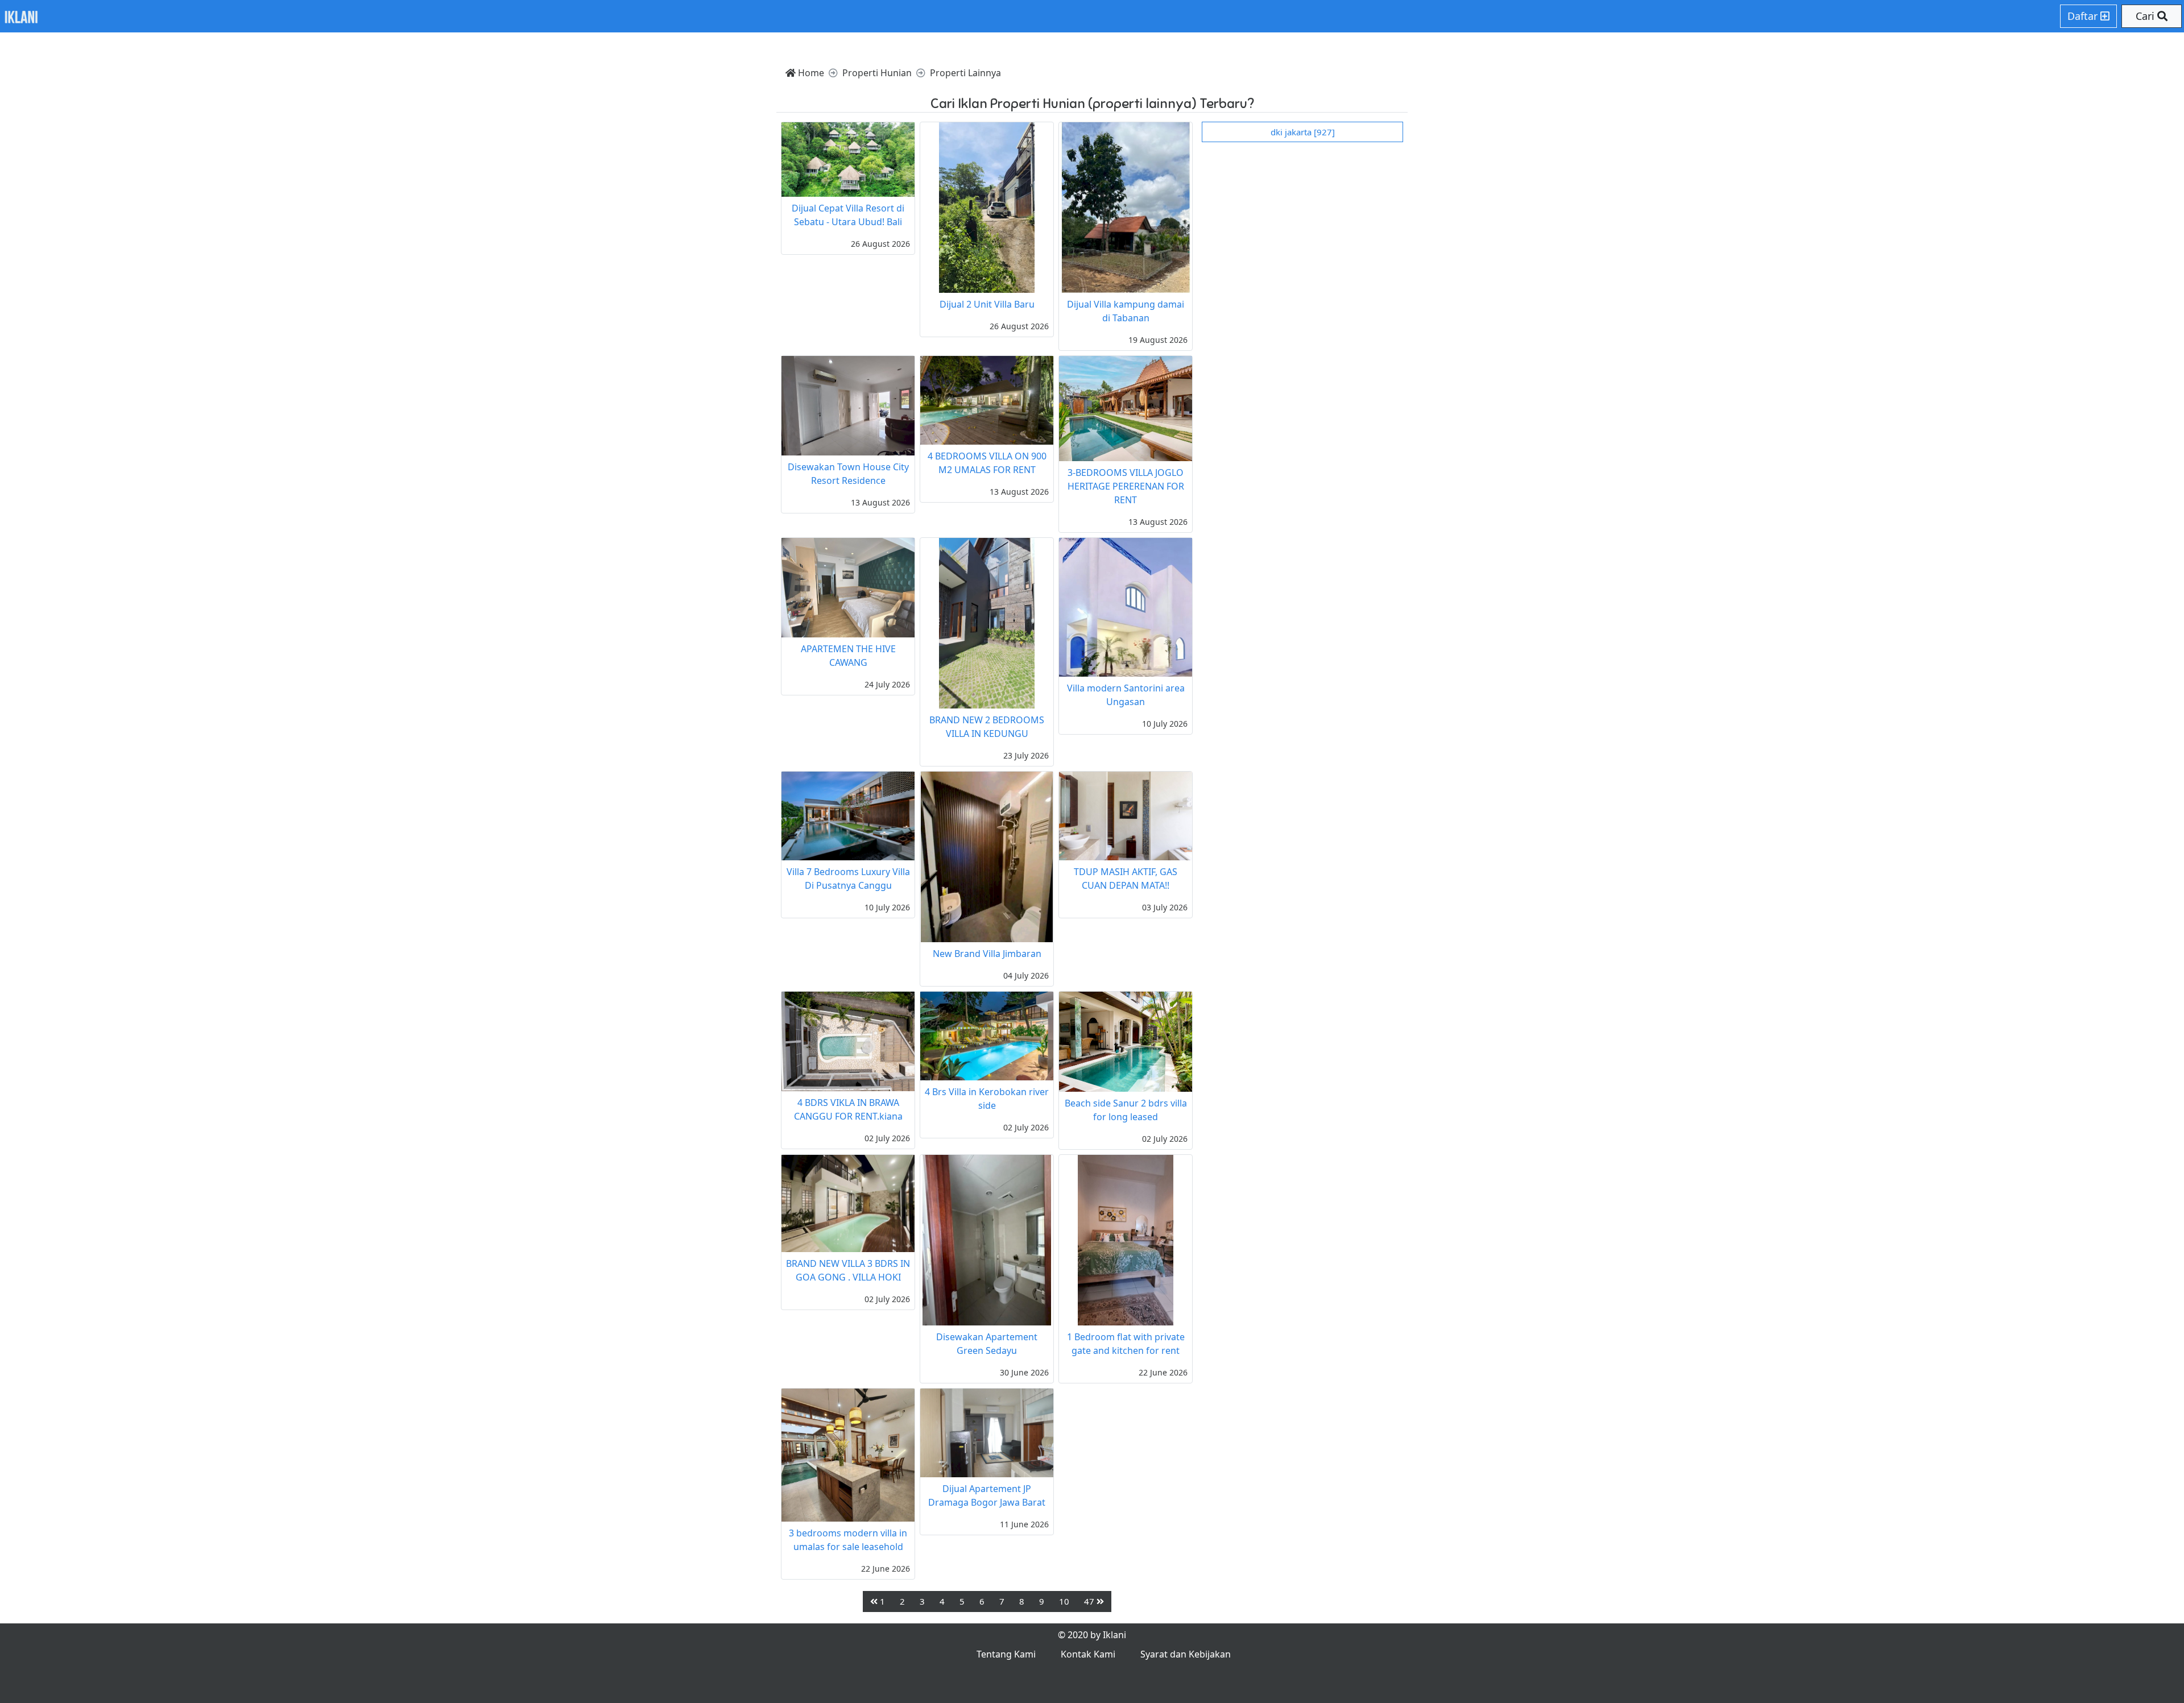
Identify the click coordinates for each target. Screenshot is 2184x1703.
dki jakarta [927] (1303, 132)
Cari (2146, 16)
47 (1090, 1601)
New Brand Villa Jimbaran (987, 954)
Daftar (2084, 16)
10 (1064, 1601)
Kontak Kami (1088, 1654)
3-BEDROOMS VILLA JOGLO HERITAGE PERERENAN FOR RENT (1126, 486)
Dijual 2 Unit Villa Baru (987, 304)
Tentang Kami (1006, 1654)
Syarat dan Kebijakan (1186, 1654)
